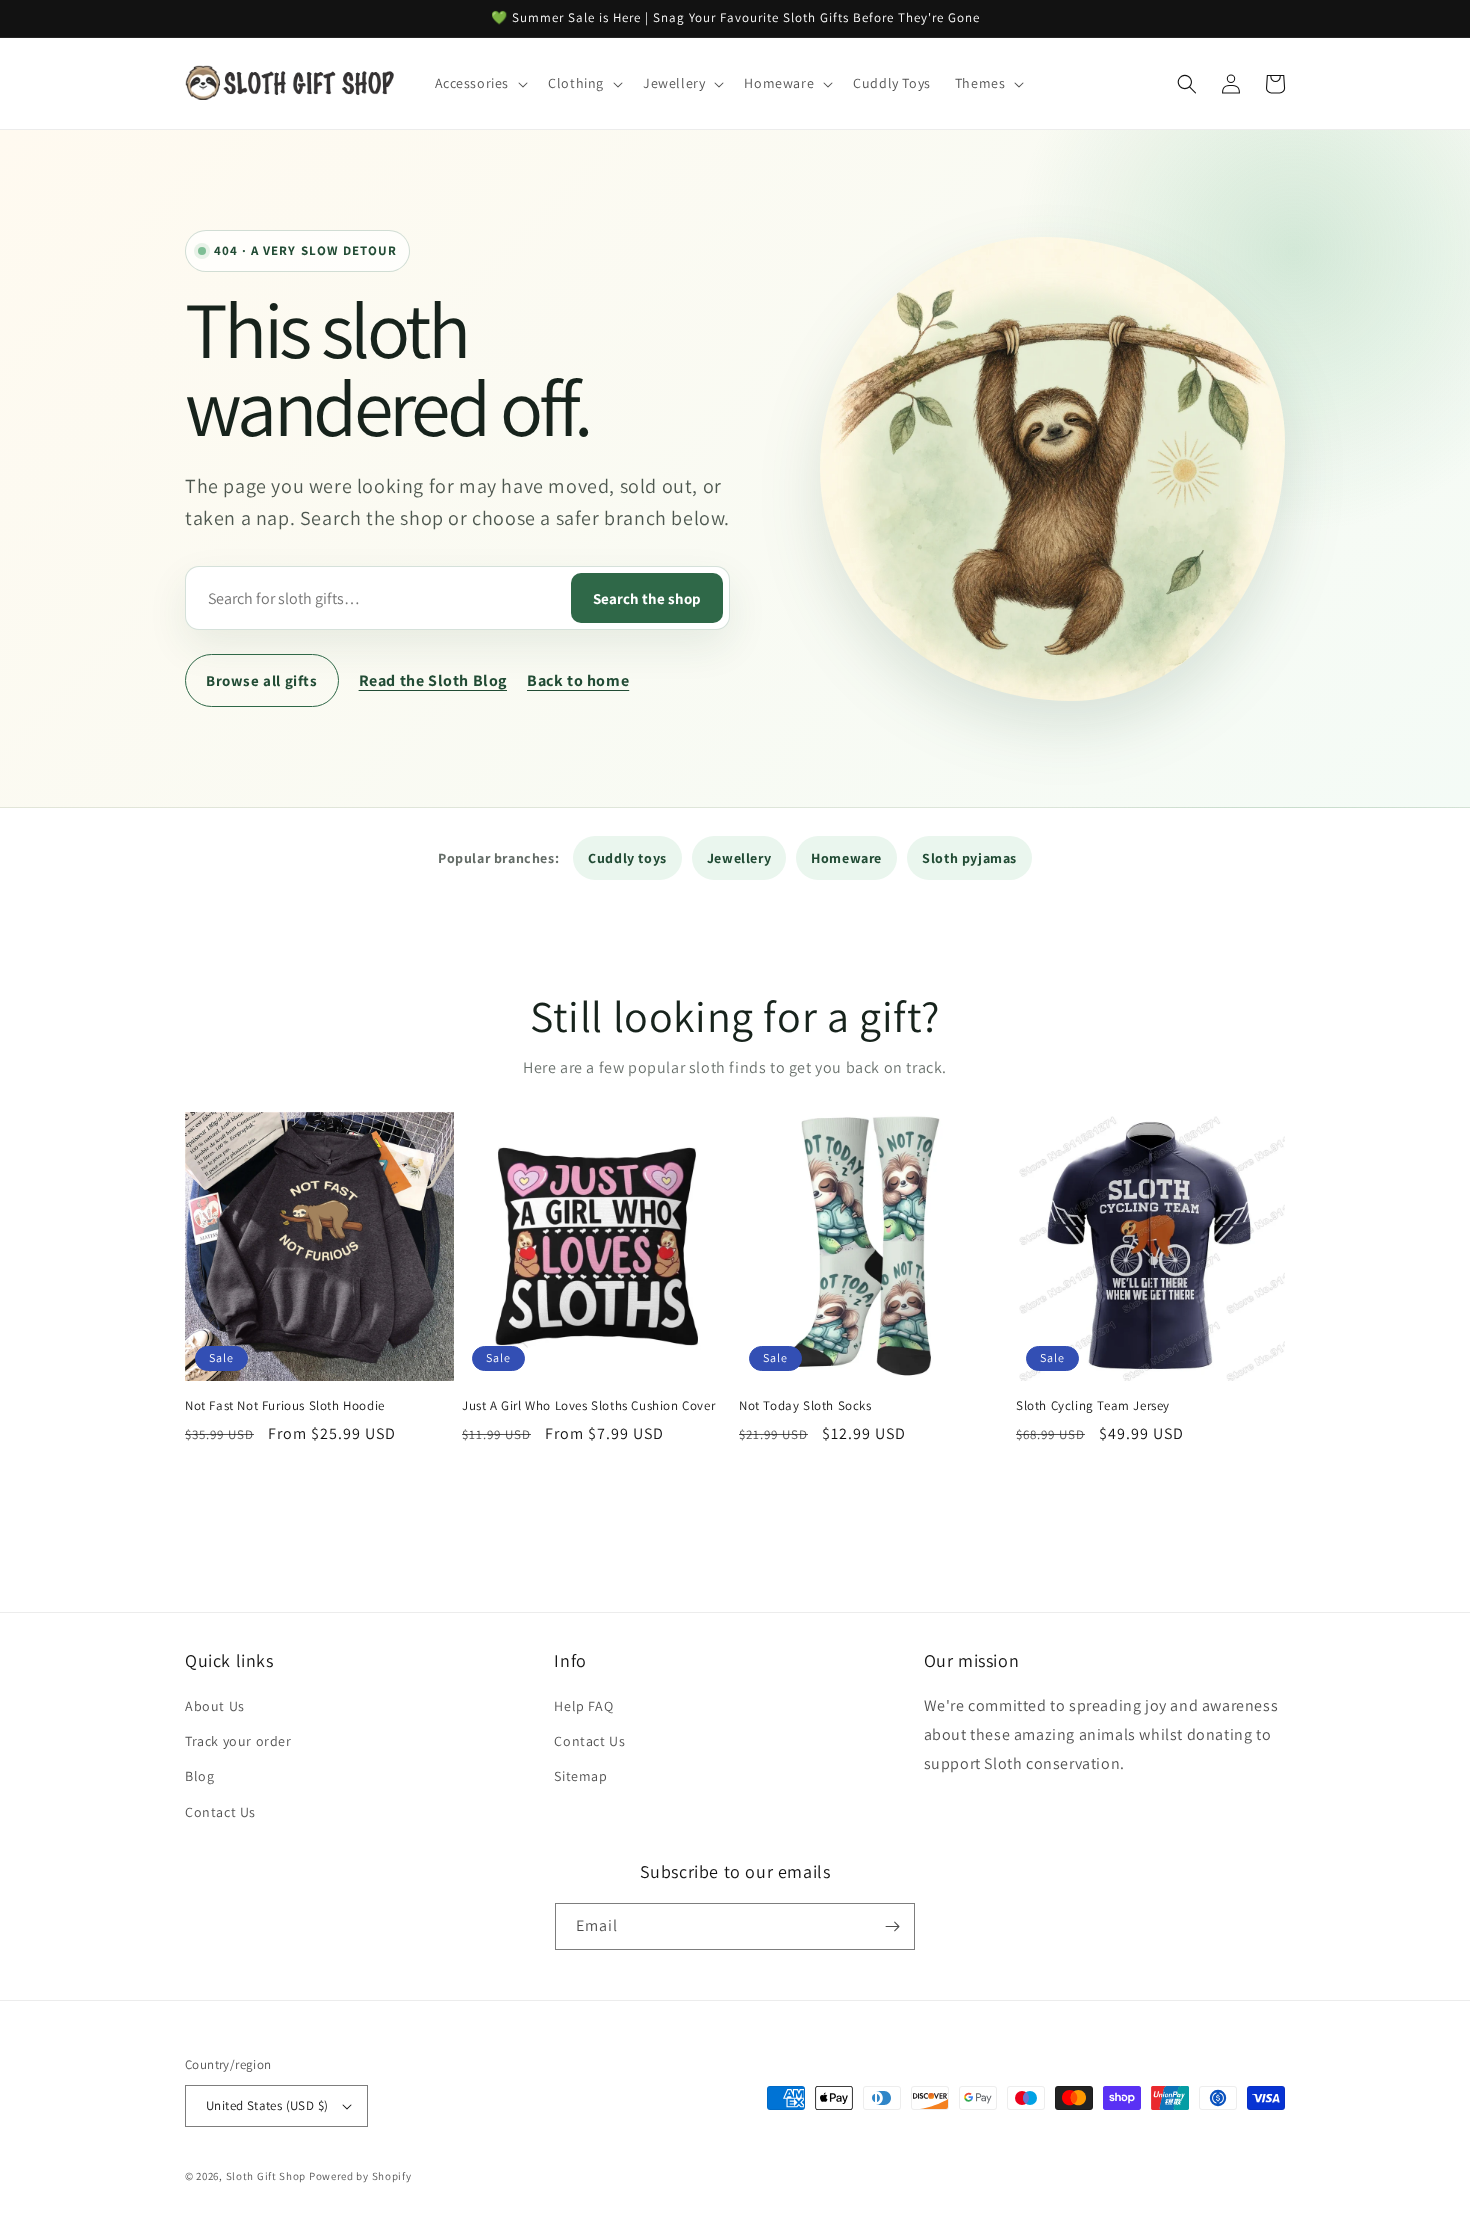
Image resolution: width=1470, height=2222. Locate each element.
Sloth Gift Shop (266, 2176)
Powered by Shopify (360, 2176)
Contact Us (220, 1812)
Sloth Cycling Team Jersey (1093, 1406)
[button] (480, 83)
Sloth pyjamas (969, 858)
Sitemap (580, 1776)
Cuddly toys (627, 858)
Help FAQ (583, 1706)
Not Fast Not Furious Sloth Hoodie (285, 1406)
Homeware (846, 858)
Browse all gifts (262, 680)
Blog (199, 1776)
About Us (215, 1706)
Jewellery (739, 858)
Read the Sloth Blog (433, 680)
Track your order (238, 1741)
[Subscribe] (892, 1926)
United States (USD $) (267, 2105)
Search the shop (647, 598)
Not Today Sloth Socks (805, 1406)
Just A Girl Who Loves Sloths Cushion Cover (588, 1406)
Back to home (578, 680)
